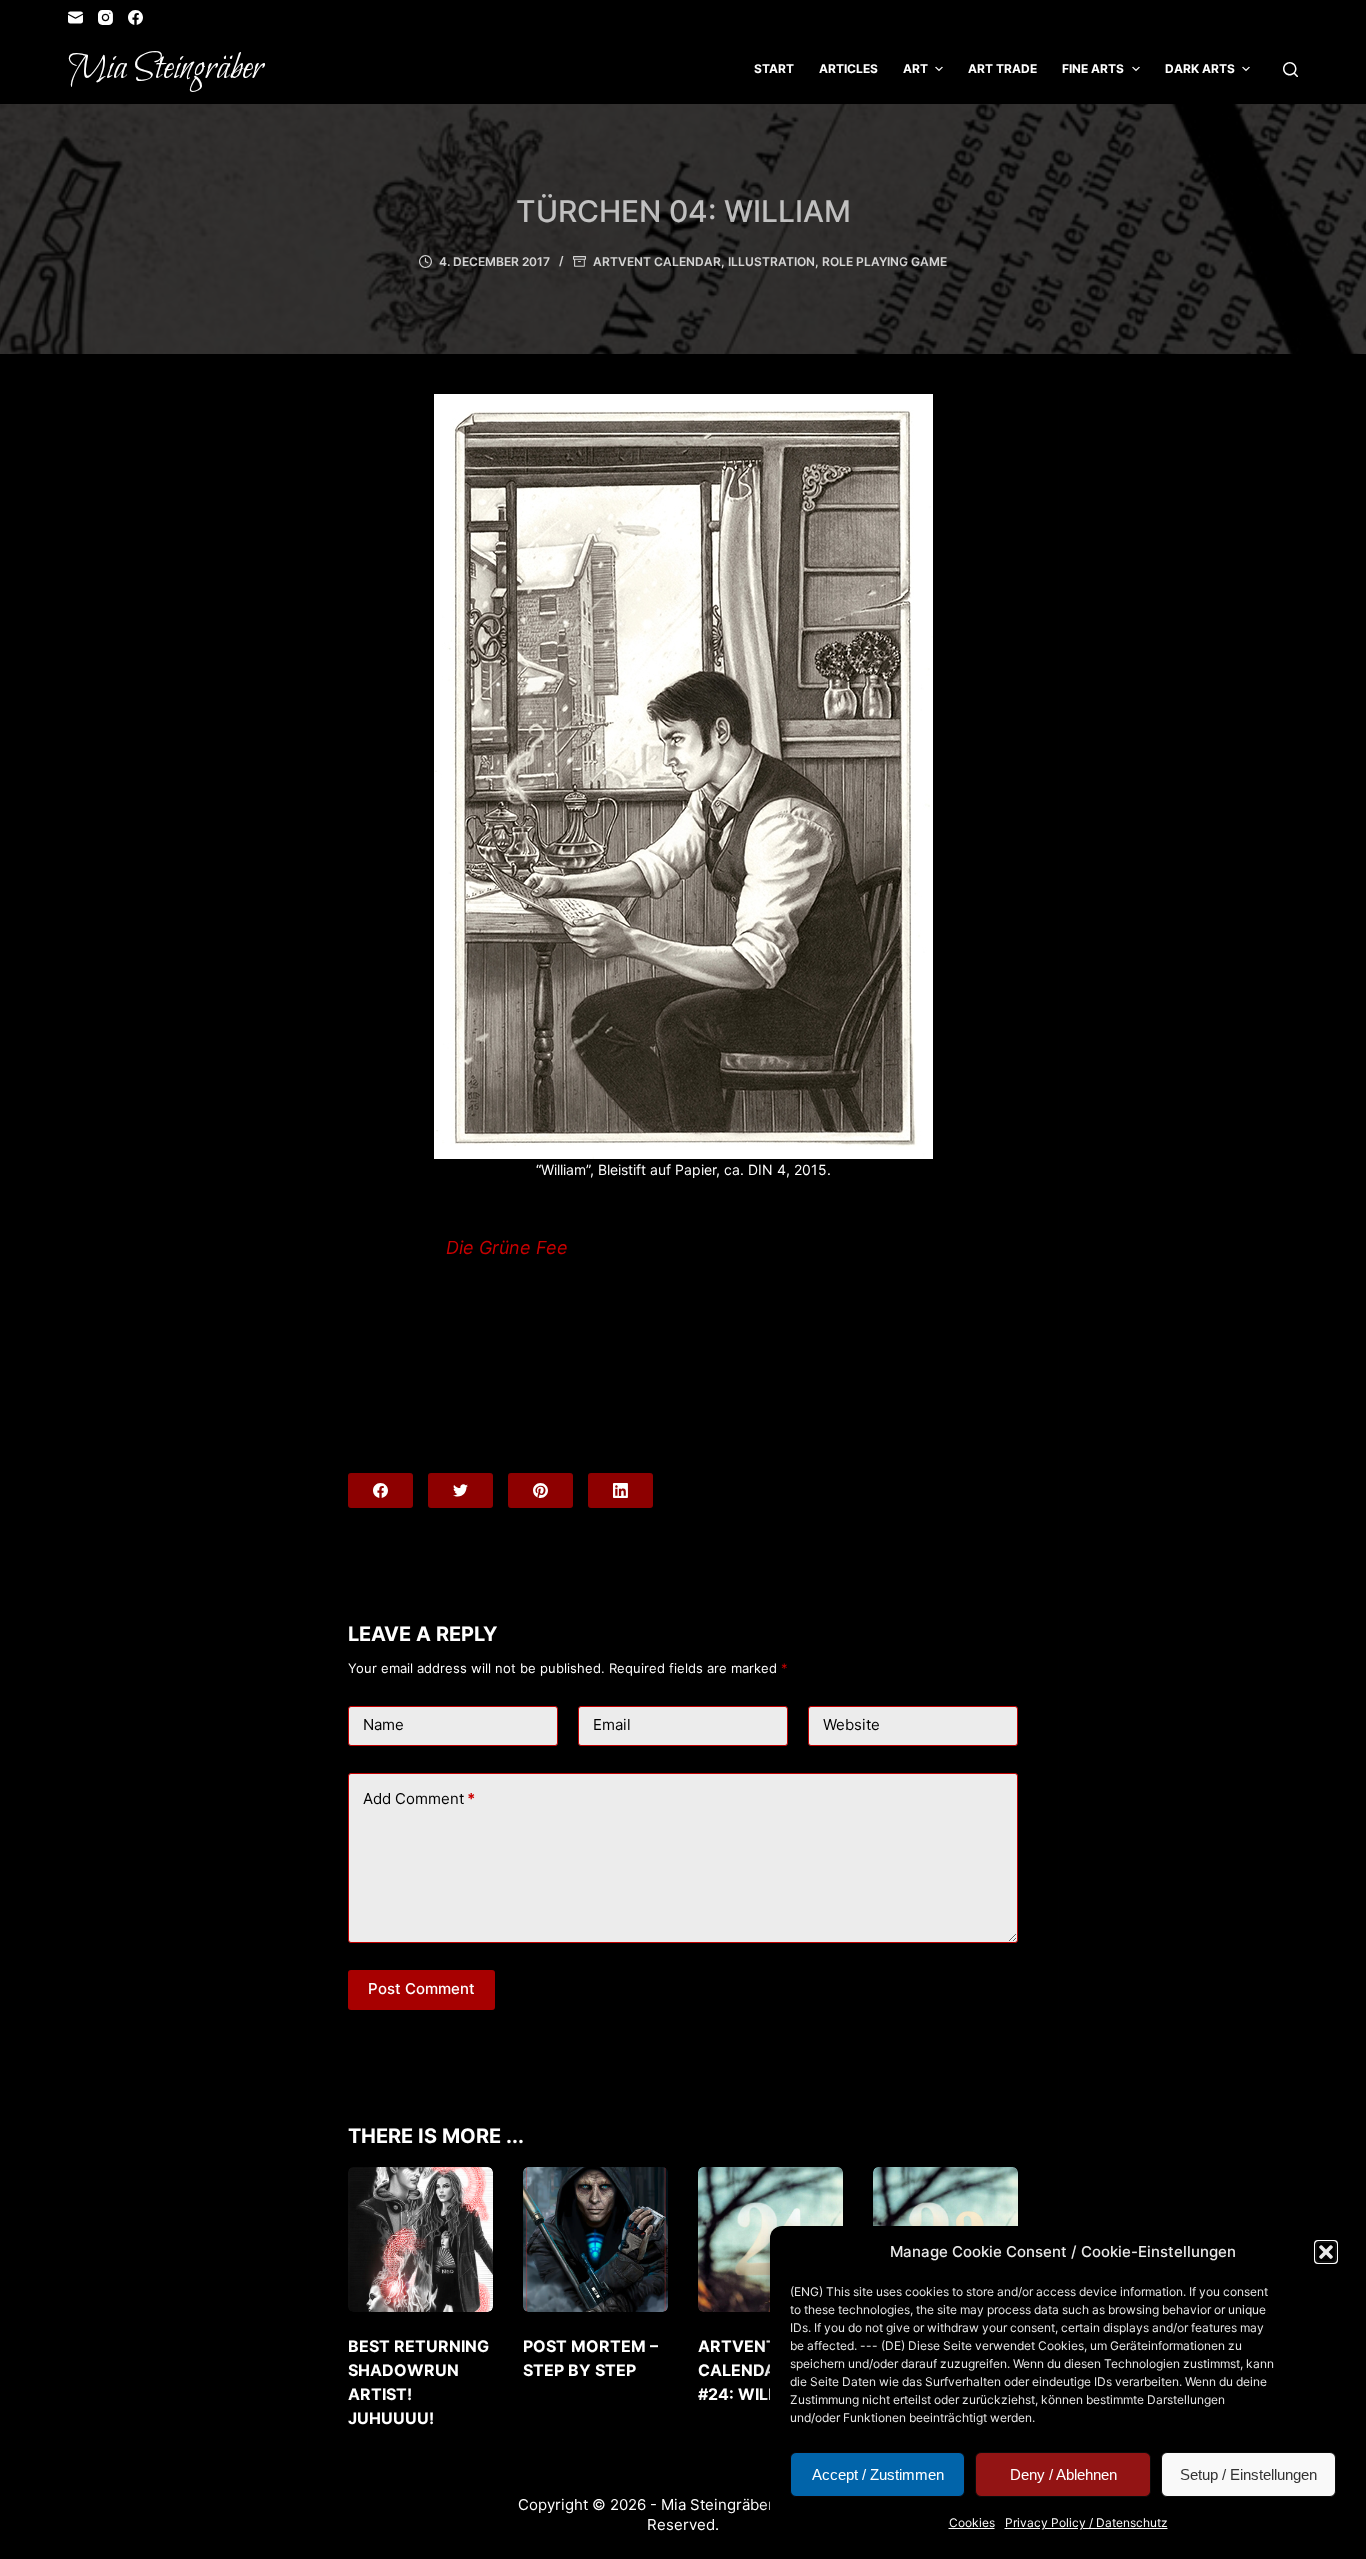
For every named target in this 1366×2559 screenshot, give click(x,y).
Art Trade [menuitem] (1002, 68)
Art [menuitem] (915, 68)
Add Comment (419, 1798)
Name (383, 1724)
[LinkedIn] (620, 1490)
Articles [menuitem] (848, 68)
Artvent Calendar (657, 261)
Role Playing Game (884, 261)
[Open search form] (1290, 69)
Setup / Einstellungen (1248, 2474)
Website (851, 1724)
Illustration (771, 261)
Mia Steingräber (165, 69)
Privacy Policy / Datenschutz (1086, 2522)
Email (612, 1724)
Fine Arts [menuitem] (1093, 68)
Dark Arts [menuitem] (1200, 68)
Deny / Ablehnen (1063, 2474)
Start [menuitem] (774, 68)
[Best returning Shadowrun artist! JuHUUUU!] (420, 2239)
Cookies (972, 2522)
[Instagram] (105, 17)
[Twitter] (460, 1490)
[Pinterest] (540, 1490)
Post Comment (421, 1988)
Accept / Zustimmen (878, 2474)
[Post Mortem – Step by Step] (595, 2239)
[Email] (75, 17)
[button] (1326, 2252)
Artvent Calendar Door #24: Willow (769, 2370)
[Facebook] (135, 17)
